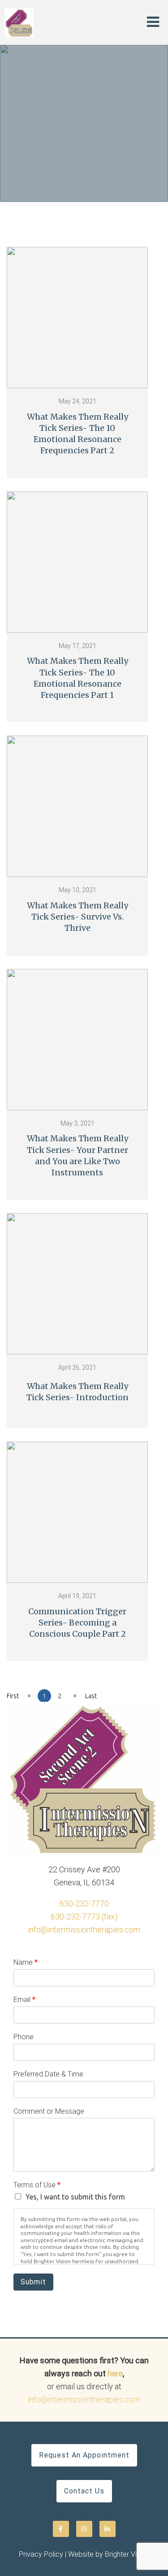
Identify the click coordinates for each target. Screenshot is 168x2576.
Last (91, 1696)
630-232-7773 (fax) (84, 1917)
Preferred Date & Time (48, 2074)
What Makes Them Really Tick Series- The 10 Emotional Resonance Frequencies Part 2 (78, 434)
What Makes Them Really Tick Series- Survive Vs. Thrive (78, 917)
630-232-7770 (84, 1904)
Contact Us (84, 2491)
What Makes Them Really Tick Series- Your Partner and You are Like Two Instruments (78, 1155)
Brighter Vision (127, 2554)
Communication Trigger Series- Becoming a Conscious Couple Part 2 (77, 1623)
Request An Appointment (84, 2455)
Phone (24, 2037)
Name (26, 1962)
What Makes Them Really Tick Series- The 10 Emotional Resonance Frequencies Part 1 (78, 678)
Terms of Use (37, 2185)
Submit (33, 2282)
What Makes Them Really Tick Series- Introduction (78, 1392)
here (115, 2373)
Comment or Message (49, 2111)
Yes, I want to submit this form (75, 2197)
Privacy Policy (41, 2554)
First (13, 1696)
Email (24, 2000)
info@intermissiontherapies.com (84, 1930)
